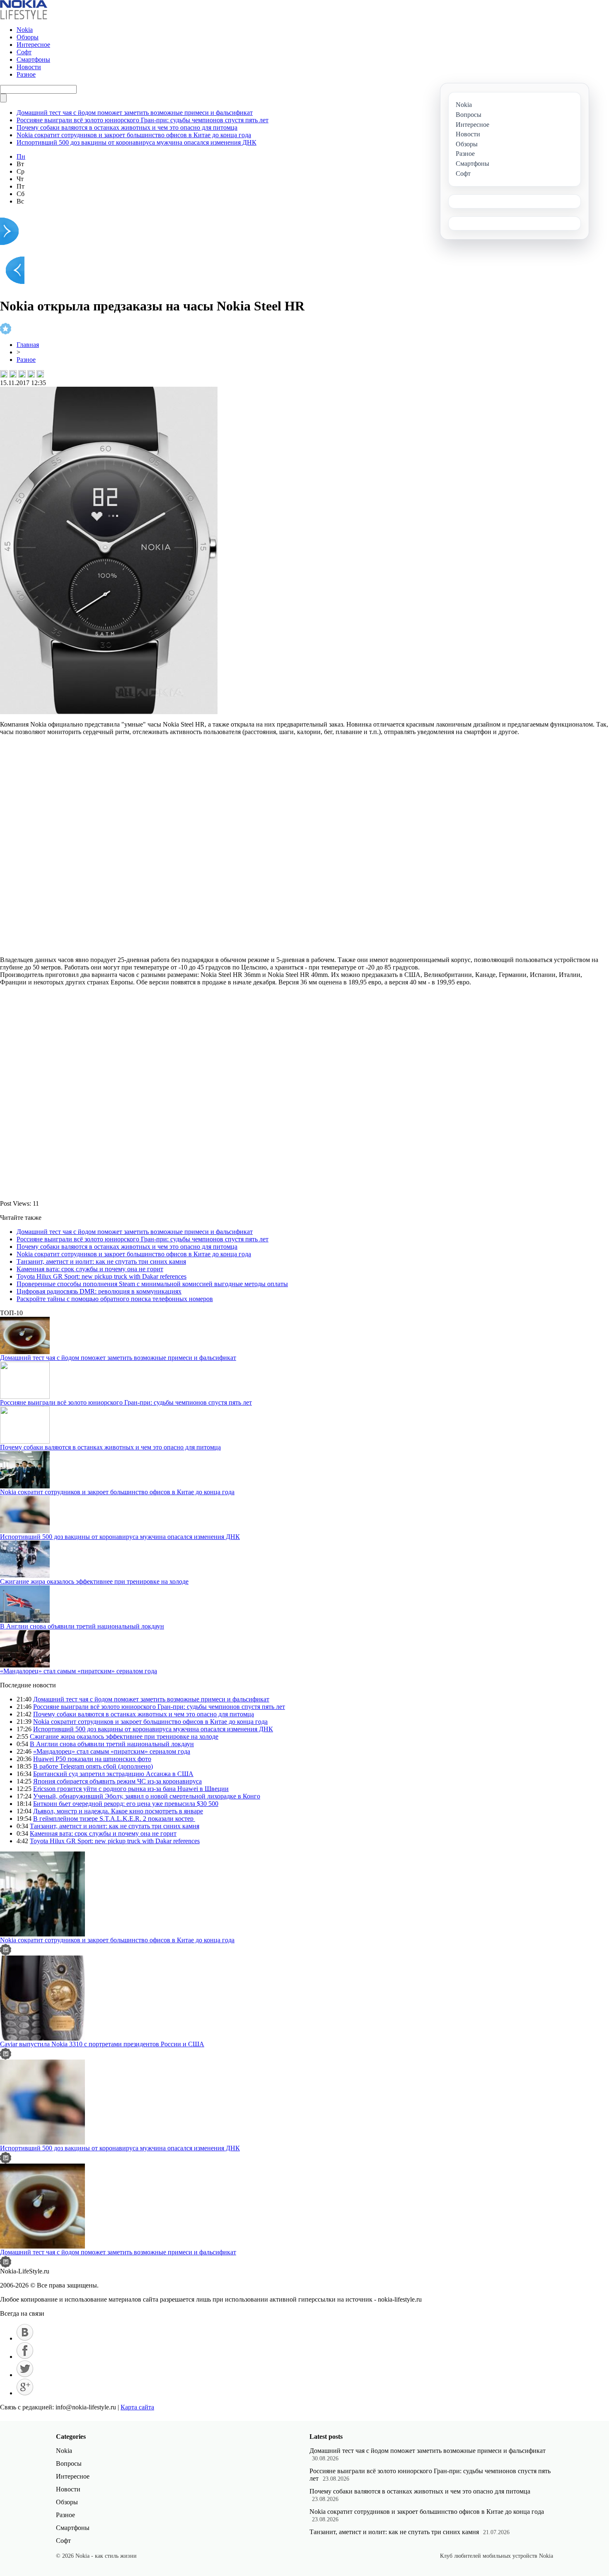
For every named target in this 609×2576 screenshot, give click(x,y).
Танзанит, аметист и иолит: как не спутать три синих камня (101, 1261)
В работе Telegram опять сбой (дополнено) (93, 1766)
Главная (28, 345)
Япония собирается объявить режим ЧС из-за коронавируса (117, 1781)
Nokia (25, 30)
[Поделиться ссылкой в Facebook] (13, 374)
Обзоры (28, 37)
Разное (26, 74)
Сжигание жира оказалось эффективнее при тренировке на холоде (94, 1581)
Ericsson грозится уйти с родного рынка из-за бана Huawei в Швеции (131, 1789)
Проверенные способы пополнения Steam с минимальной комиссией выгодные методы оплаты (152, 1284)
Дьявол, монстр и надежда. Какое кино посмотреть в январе (118, 1811)
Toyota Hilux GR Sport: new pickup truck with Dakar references (101, 1276)
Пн (21, 156)
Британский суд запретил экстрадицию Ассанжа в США (113, 1774)
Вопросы (69, 2463)
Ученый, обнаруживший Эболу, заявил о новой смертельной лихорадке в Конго (147, 1796)
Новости (29, 67)
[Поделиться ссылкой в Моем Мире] (31, 374)
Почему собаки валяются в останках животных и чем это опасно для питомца (127, 127)
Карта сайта (137, 2407)
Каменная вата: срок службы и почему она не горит (90, 1269)
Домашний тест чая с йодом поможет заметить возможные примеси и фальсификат (135, 113)
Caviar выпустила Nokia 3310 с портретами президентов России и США (102, 2044)
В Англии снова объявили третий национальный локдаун (82, 1626)
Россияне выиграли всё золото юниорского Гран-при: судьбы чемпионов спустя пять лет (143, 120)
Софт (24, 52)
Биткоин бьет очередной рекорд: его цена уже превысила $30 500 (126, 1804)
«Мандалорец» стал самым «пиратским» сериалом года (79, 1671)
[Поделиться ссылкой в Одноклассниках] (40, 374)
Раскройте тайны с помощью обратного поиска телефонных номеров (115, 1299)
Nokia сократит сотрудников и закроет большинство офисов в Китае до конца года (134, 135)
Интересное (33, 45)
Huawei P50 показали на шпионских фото (92, 1759)
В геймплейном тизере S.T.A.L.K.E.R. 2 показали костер (114, 1819)
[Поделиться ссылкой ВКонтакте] (4, 374)
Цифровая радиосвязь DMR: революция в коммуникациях (99, 1291)
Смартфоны (33, 59)
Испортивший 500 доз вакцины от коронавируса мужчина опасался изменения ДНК (137, 142)
